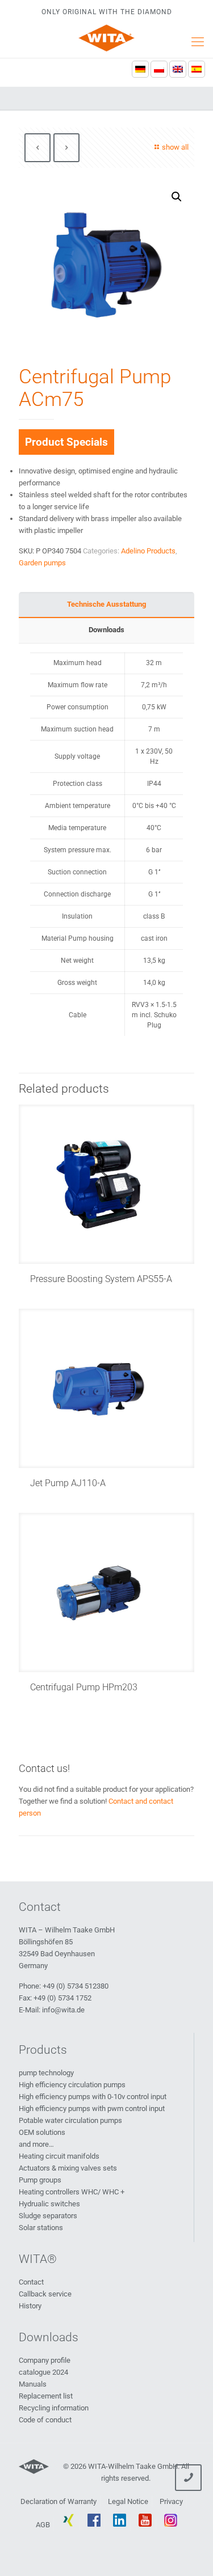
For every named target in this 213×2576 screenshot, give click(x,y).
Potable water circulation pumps (70, 2120)
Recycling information (54, 2408)
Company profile (45, 2360)
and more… (36, 2144)
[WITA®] (106, 38)
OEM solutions (42, 2132)
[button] (177, 197)
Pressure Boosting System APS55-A (101, 1279)
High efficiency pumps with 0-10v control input (93, 2097)
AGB (43, 2525)
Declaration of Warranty (59, 2501)
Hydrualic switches (49, 2204)
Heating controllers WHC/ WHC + (72, 2192)
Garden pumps (42, 563)
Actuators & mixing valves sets (68, 2168)
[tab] (106, 605)
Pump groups (40, 2180)
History (30, 2306)
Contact (31, 2282)
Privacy (171, 2501)
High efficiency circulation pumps (72, 2085)
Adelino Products (148, 551)
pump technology (46, 2073)
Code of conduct (45, 2420)
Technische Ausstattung (106, 604)
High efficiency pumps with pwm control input (92, 2108)
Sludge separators (48, 2216)
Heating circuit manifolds (59, 2156)
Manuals (33, 2384)
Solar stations (41, 2228)
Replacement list (46, 2396)
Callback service (45, 2294)
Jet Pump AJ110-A (68, 1483)
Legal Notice (128, 2501)
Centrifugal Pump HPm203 (84, 1687)
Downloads (106, 630)
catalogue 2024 (43, 2372)
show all (175, 147)
